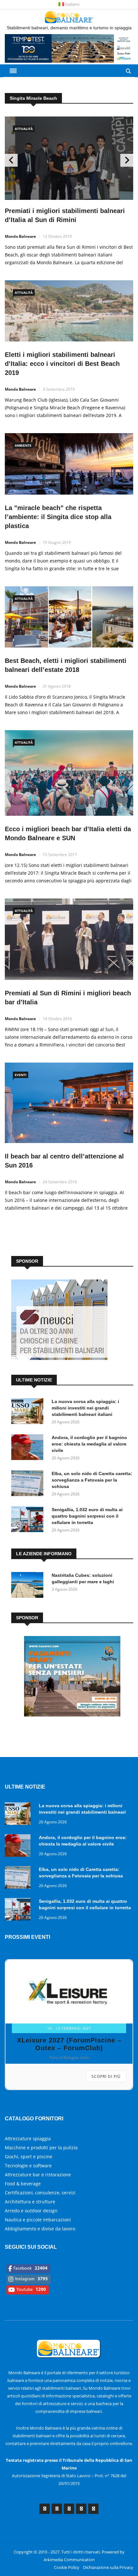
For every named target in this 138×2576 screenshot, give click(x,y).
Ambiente (23, 445)
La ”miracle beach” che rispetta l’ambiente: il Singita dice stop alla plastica (58, 517)
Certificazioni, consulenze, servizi (40, 2168)
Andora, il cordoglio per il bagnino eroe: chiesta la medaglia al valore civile (89, 1444)
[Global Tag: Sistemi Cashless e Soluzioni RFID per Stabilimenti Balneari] (72, 1715)
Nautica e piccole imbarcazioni (38, 2195)
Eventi (21, 1075)
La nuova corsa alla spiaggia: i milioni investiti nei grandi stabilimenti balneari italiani (85, 1408)
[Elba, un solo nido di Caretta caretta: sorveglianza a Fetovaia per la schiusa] (29, 1484)
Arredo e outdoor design (31, 2186)
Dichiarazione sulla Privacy (108, 2543)
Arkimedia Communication (69, 2535)
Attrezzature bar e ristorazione (38, 2150)
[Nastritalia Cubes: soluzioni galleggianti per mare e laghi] (29, 1586)
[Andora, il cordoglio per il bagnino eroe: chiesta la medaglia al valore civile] (29, 1448)
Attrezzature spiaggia (28, 2114)
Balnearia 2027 (66, 2016)
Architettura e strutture (30, 2177)
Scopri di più (106, 2052)
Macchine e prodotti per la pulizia (41, 2123)
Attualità (24, 129)
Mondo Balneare (20, 236)
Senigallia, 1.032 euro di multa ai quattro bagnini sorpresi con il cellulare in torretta (87, 1516)
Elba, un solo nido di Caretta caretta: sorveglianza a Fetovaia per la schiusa (92, 1480)
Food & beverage (23, 2159)
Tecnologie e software (28, 2141)
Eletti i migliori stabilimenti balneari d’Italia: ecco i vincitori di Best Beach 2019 (62, 364)
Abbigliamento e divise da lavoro (40, 2204)
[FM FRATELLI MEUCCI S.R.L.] (59, 1358)
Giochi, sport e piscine (29, 2132)
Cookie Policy (67, 2543)
